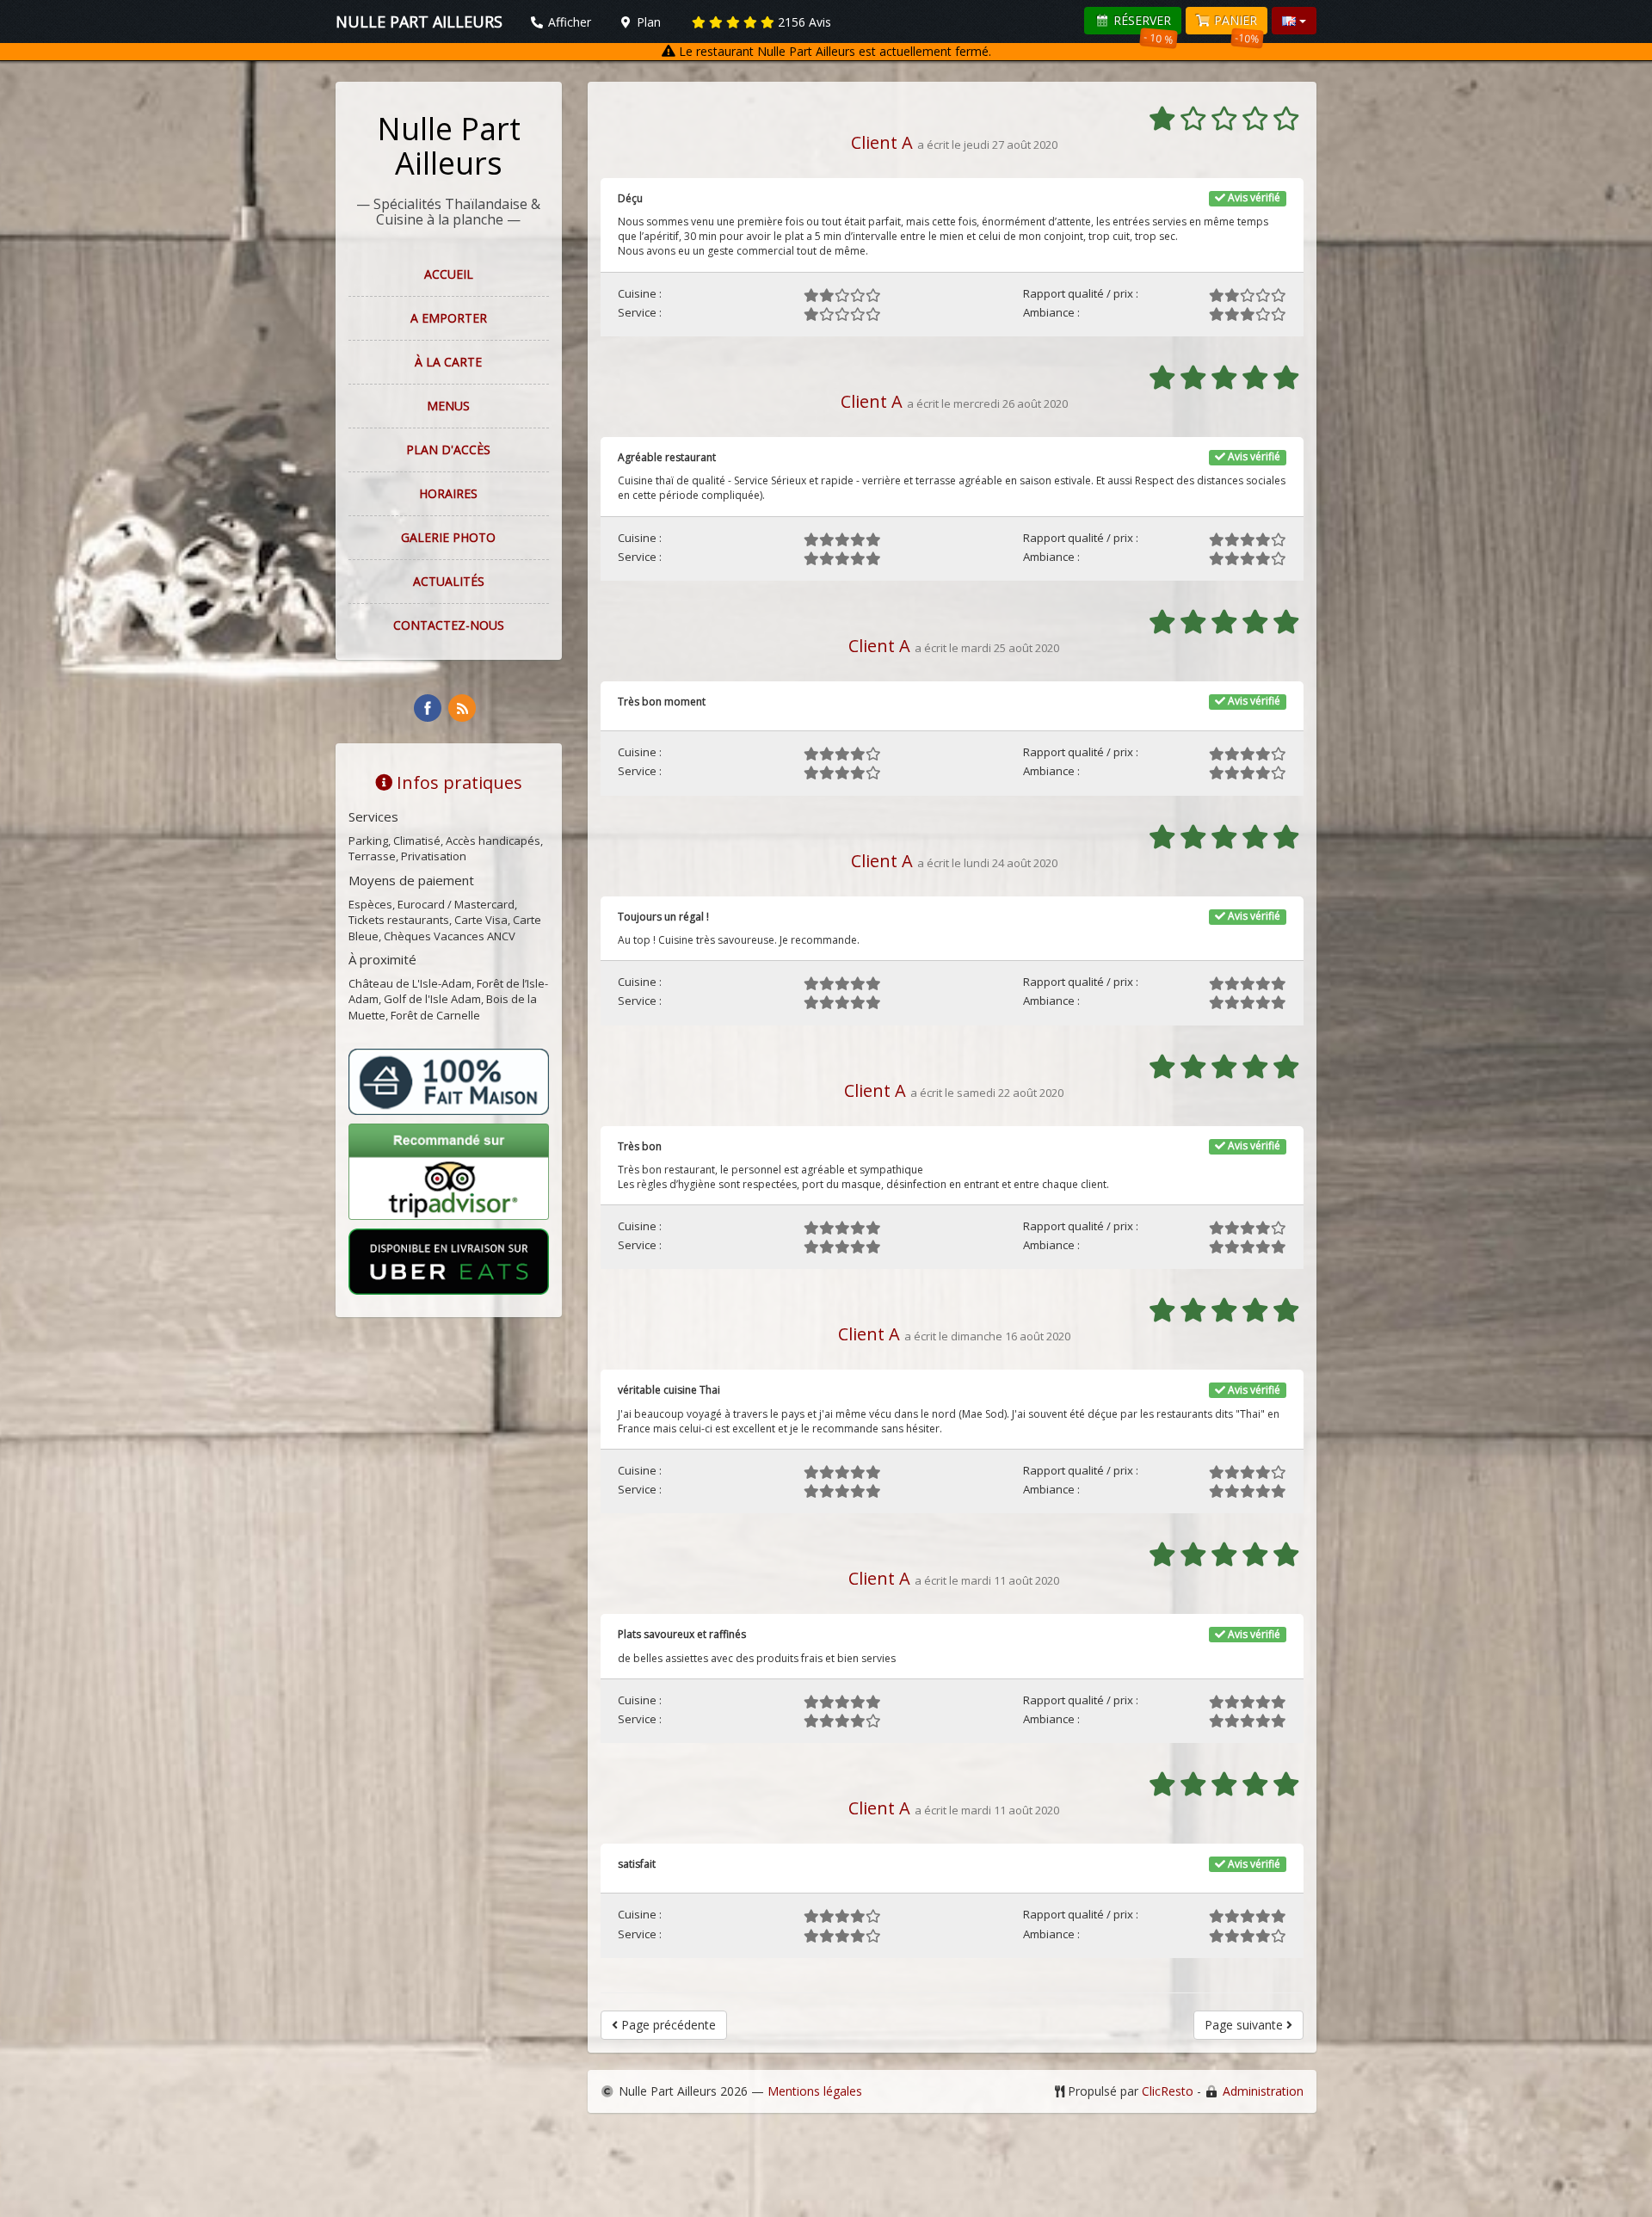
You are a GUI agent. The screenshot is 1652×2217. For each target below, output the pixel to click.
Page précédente (667, 2025)
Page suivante (1245, 2025)
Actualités (449, 581)
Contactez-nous (449, 625)
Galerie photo (448, 537)
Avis (804, 22)
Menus (448, 406)
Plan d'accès (448, 450)
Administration (1263, 2091)
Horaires (448, 493)
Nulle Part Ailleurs (449, 146)
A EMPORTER (449, 318)
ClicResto (1168, 2091)
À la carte (448, 362)
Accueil (449, 274)
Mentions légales (815, 2091)
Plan (647, 22)
